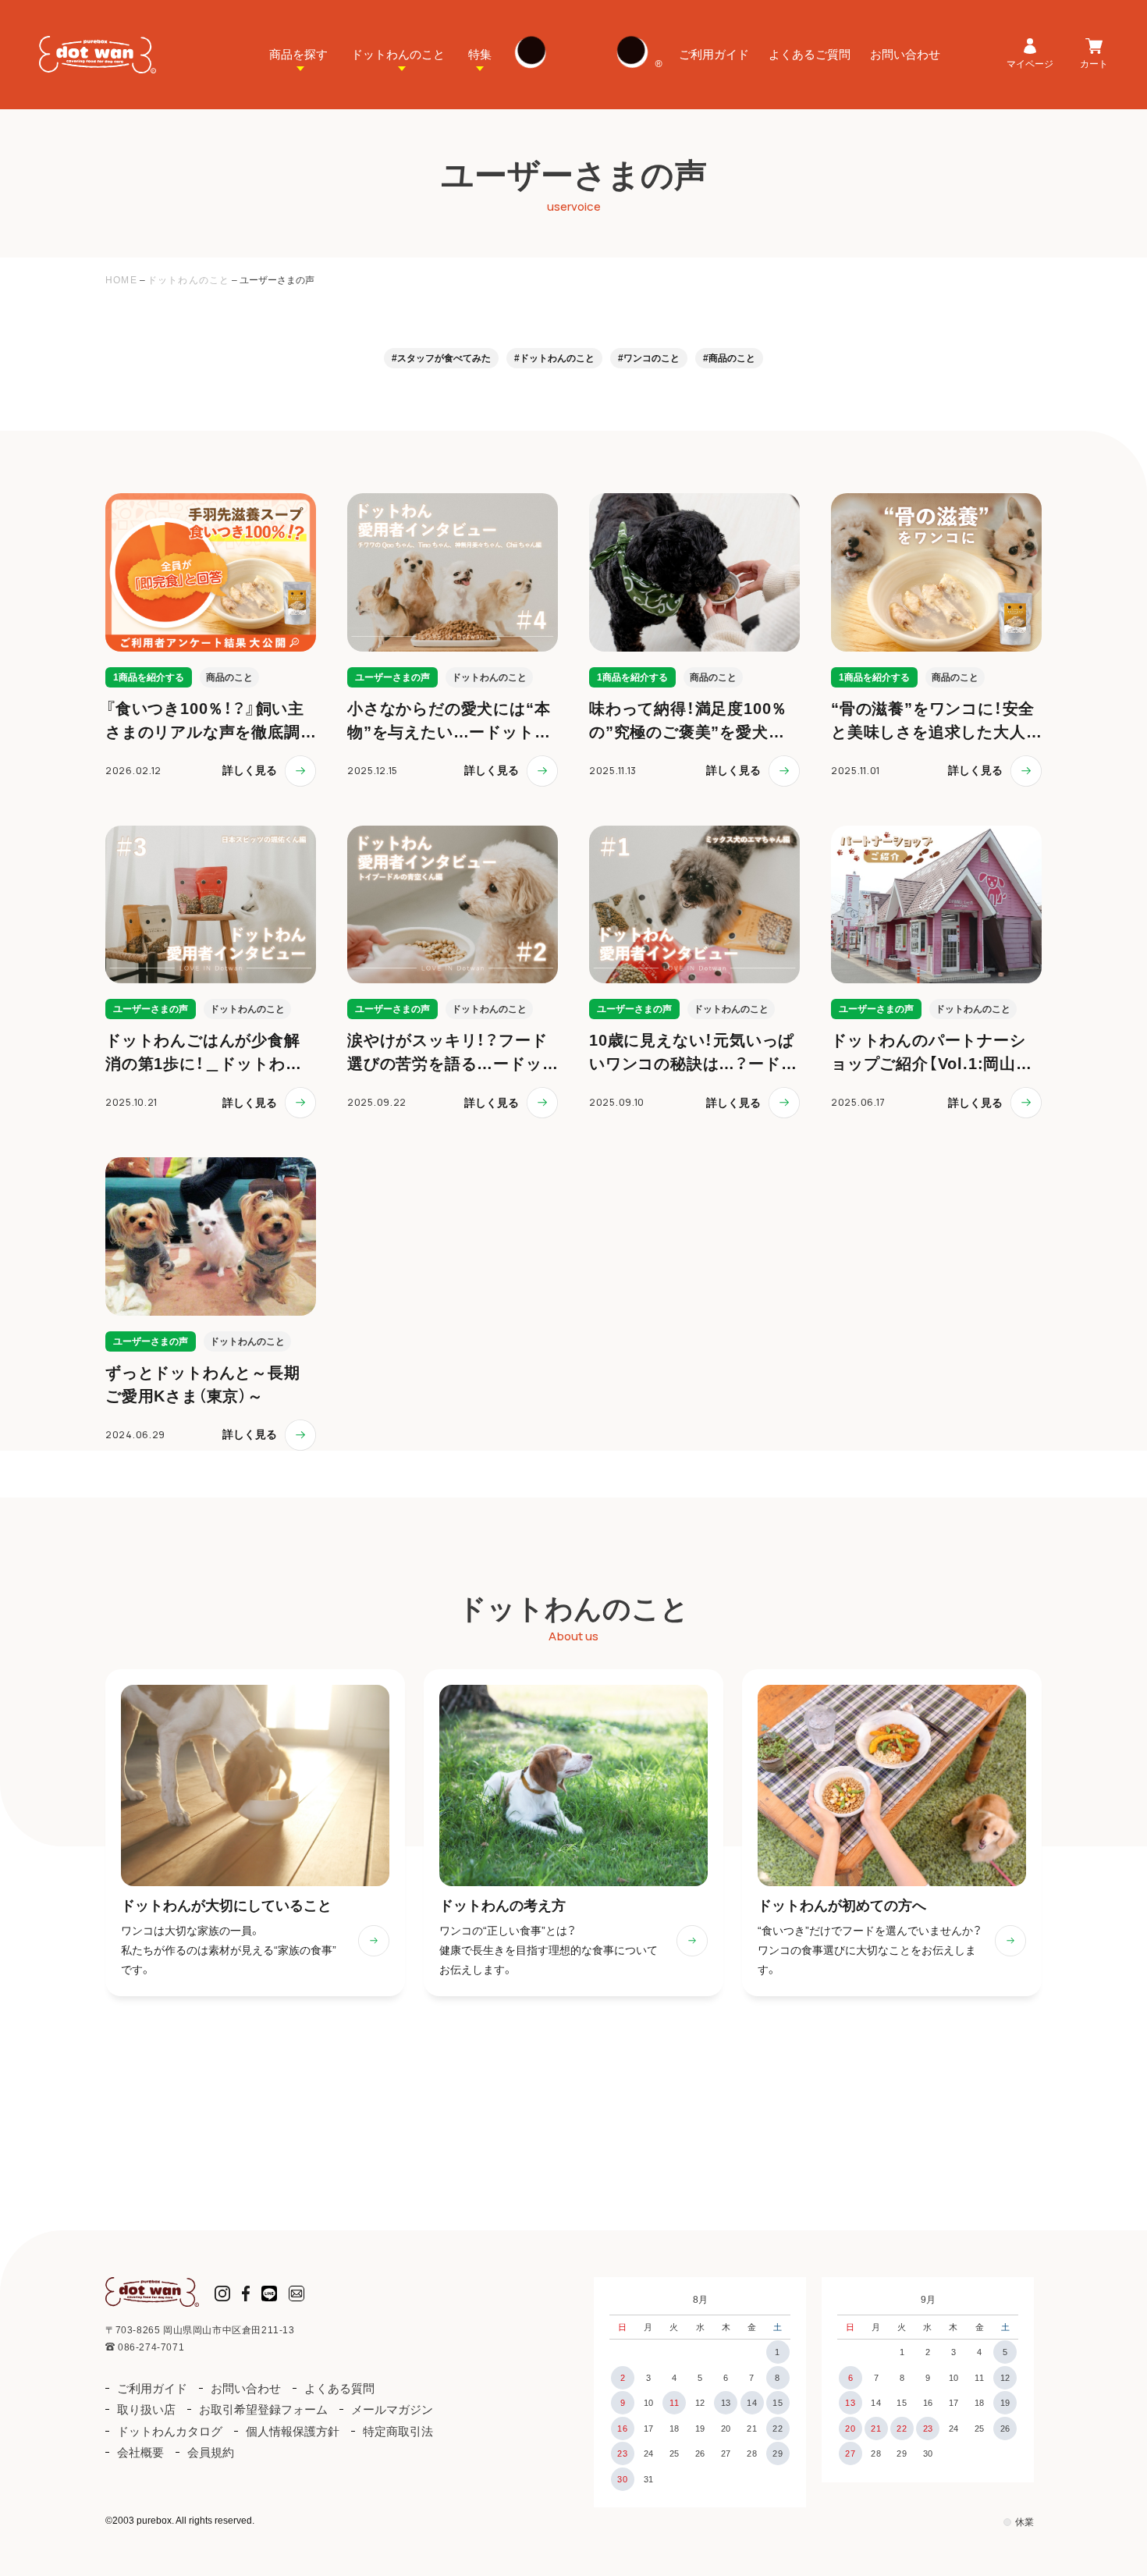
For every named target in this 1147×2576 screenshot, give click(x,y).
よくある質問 (339, 2388)
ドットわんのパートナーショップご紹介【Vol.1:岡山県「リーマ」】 (932, 1064)
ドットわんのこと (398, 54)
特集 (480, 54)
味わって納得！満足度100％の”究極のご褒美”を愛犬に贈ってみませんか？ (688, 732)
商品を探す (298, 54)
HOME (121, 280)
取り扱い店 (146, 2409)
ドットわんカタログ (170, 2431)
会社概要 (140, 2452)
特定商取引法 (398, 2431)
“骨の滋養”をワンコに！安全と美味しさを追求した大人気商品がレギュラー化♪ (933, 732)
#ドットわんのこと (554, 358)
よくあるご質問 (810, 54)
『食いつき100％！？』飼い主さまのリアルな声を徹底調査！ (205, 732)
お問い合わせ (905, 54)
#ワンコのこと (649, 358)
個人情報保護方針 (293, 2431)
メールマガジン (392, 2409)
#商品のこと (729, 358)
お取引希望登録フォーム (263, 2409)
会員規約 (211, 2452)
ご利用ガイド (714, 54)
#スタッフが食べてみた (441, 358)
